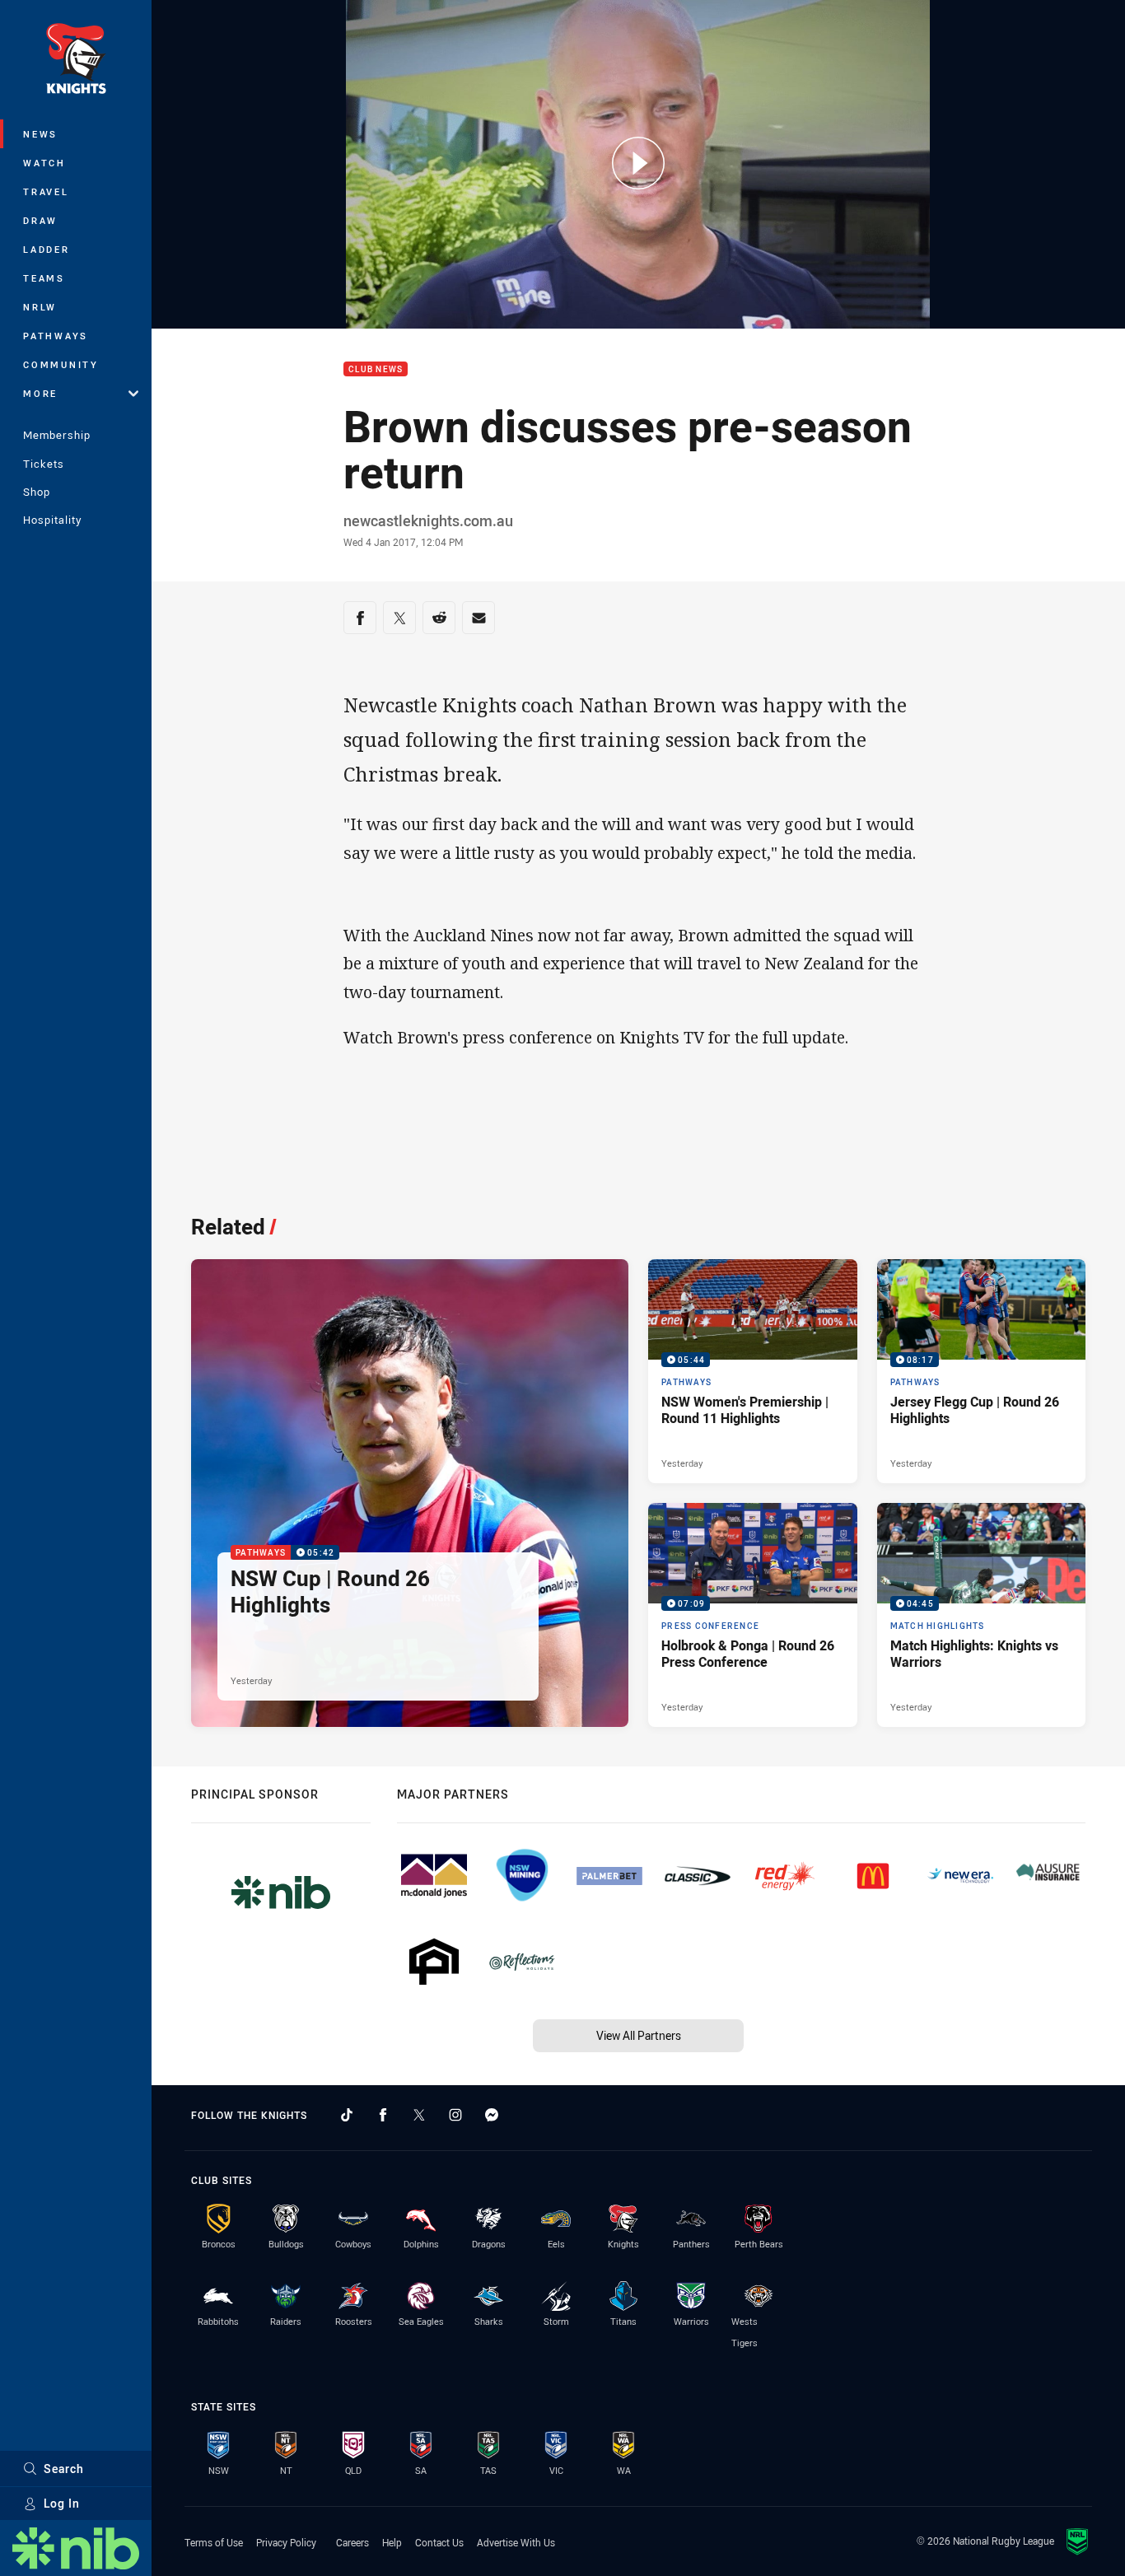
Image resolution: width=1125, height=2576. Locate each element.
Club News (376, 369)
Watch (44, 163)
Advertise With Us (516, 2542)
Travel (46, 191)
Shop (37, 492)
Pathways (56, 336)
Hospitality (52, 520)
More (40, 393)
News (40, 134)
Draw (40, 220)
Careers (352, 2542)
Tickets (44, 464)
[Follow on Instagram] (455, 2115)
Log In (62, 2503)
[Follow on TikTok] (347, 2115)
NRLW (40, 307)
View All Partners (639, 2035)
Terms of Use (214, 2542)
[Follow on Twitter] (419, 2115)
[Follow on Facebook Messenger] (492, 2115)
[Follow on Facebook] (383, 2115)
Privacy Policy (286, 2542)
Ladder (47, 249)
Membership (57, 435)
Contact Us (439, 2542)
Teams (44, 278)
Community (61, 364)
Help (392, 2542)
